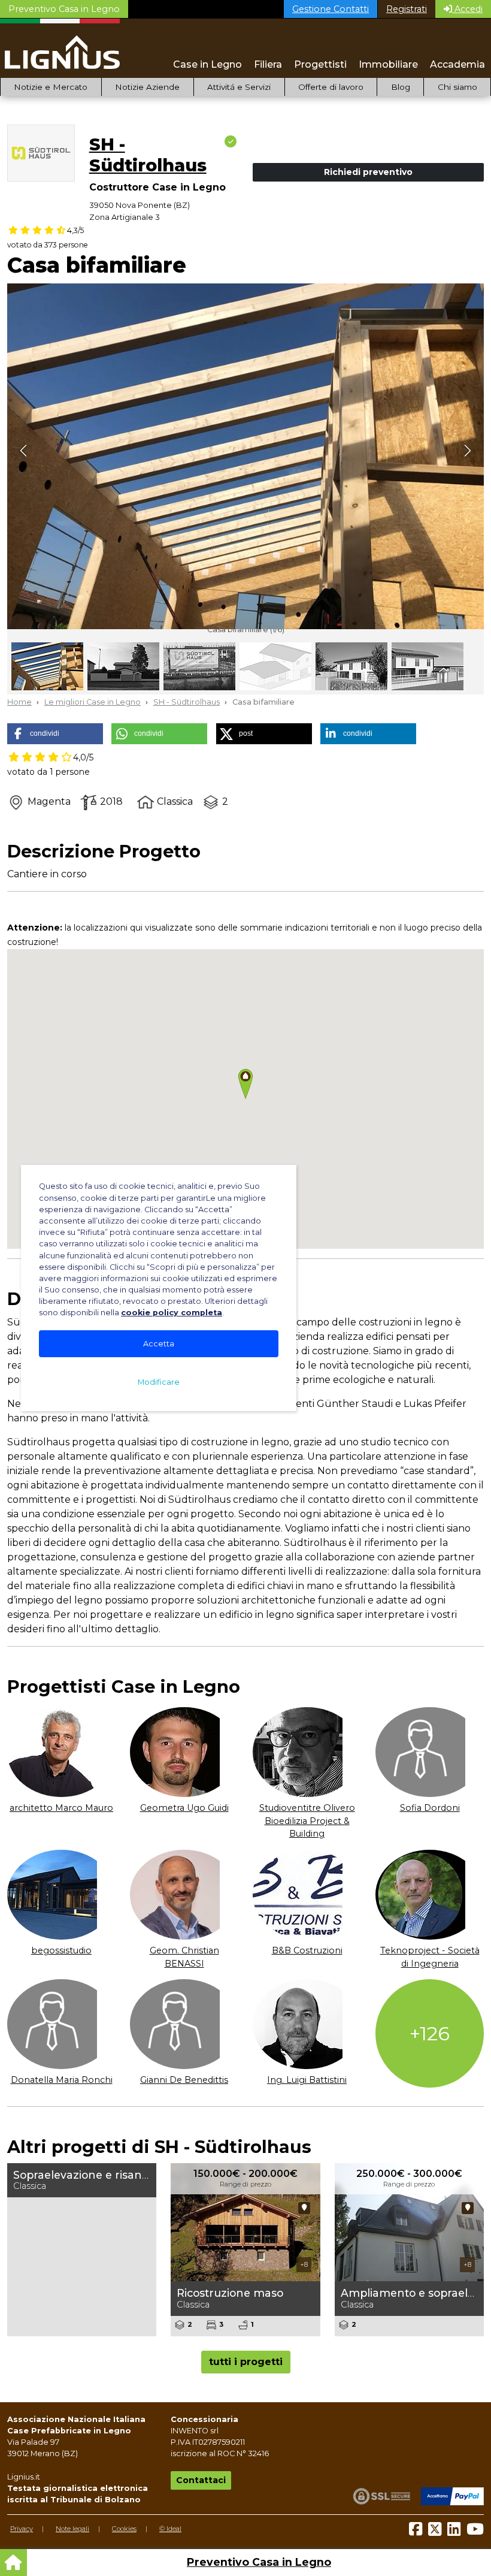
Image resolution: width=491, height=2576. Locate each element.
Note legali (72, 2529)
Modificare (159, 1382)
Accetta (159, 1344)
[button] (55, 734)
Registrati (407, 9)
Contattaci (201, 2480)
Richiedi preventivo (368, 172)
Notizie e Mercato (51, 87)
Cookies (124, 2529)
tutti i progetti (246, 2362)
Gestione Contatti (331, 9)
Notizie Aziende (147, 87)
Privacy (22, 2529)
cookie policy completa (172, 1313)
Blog (401, 87)
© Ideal (170, 2529)
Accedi (467, 9)
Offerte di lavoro (331, 87)
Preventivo (64, 9)
